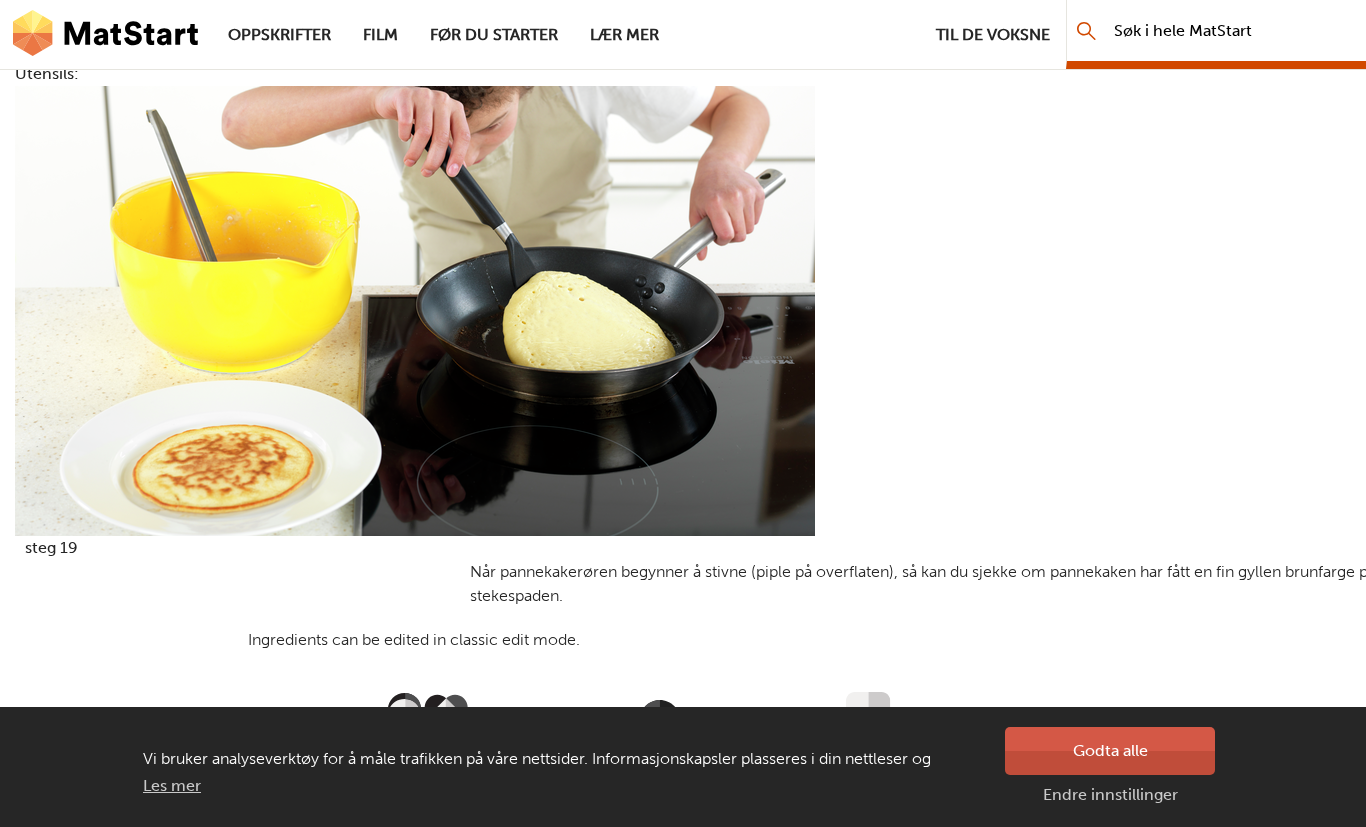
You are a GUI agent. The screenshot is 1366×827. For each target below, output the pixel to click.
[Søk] (1086, 30)
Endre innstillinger (1110, 794)
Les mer (172, 785)
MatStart (106, 35)
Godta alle (1110, 750)
